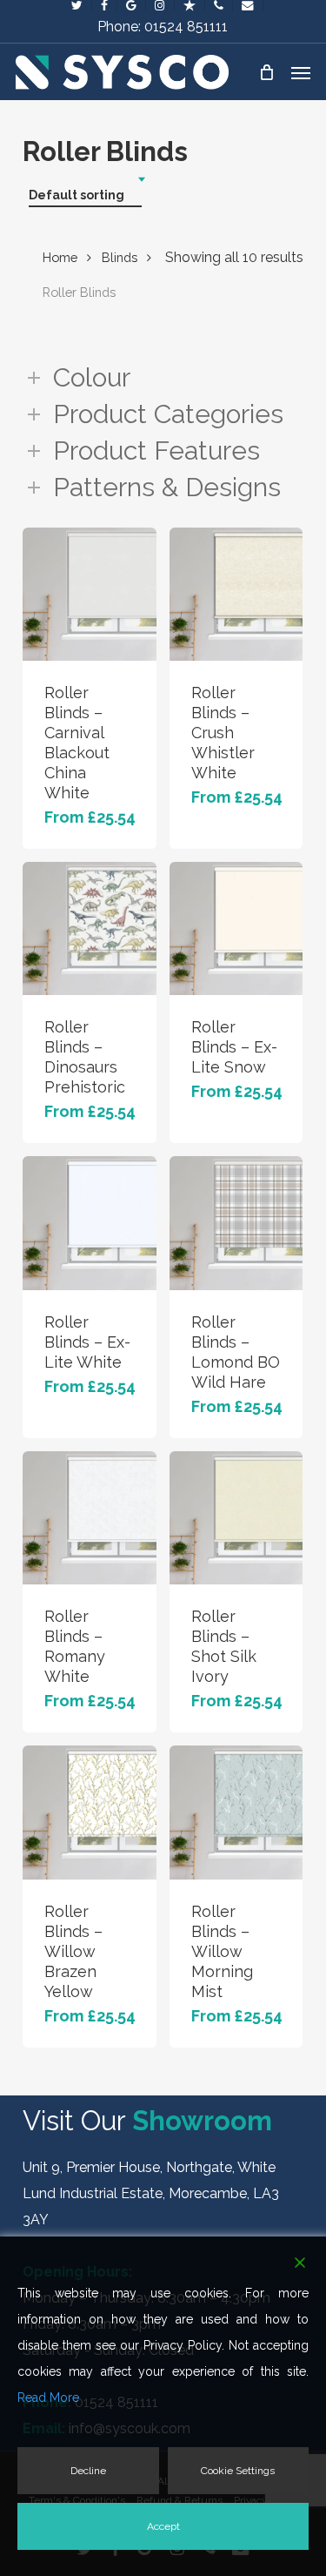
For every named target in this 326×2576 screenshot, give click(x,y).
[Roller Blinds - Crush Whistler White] (236, 594)
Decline (88, 2471)
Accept (163, 2526)
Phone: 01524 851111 (163, 27)
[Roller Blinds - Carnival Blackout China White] (89, 594)
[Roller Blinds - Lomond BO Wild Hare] (236, 1223)
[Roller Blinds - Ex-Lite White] (89, 1223)
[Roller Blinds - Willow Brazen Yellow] (89, 1812)
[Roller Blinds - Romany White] (89, 1518)
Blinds (120, 257)
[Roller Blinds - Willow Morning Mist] (236, 1812)
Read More (48, 2398)
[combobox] (85, 195)
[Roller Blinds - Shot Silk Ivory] (236, 1518)
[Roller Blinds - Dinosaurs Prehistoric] (89, 928)
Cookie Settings (238, 2471)
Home (60, 257)
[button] (301, 72)
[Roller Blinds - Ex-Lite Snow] (236, 928)
